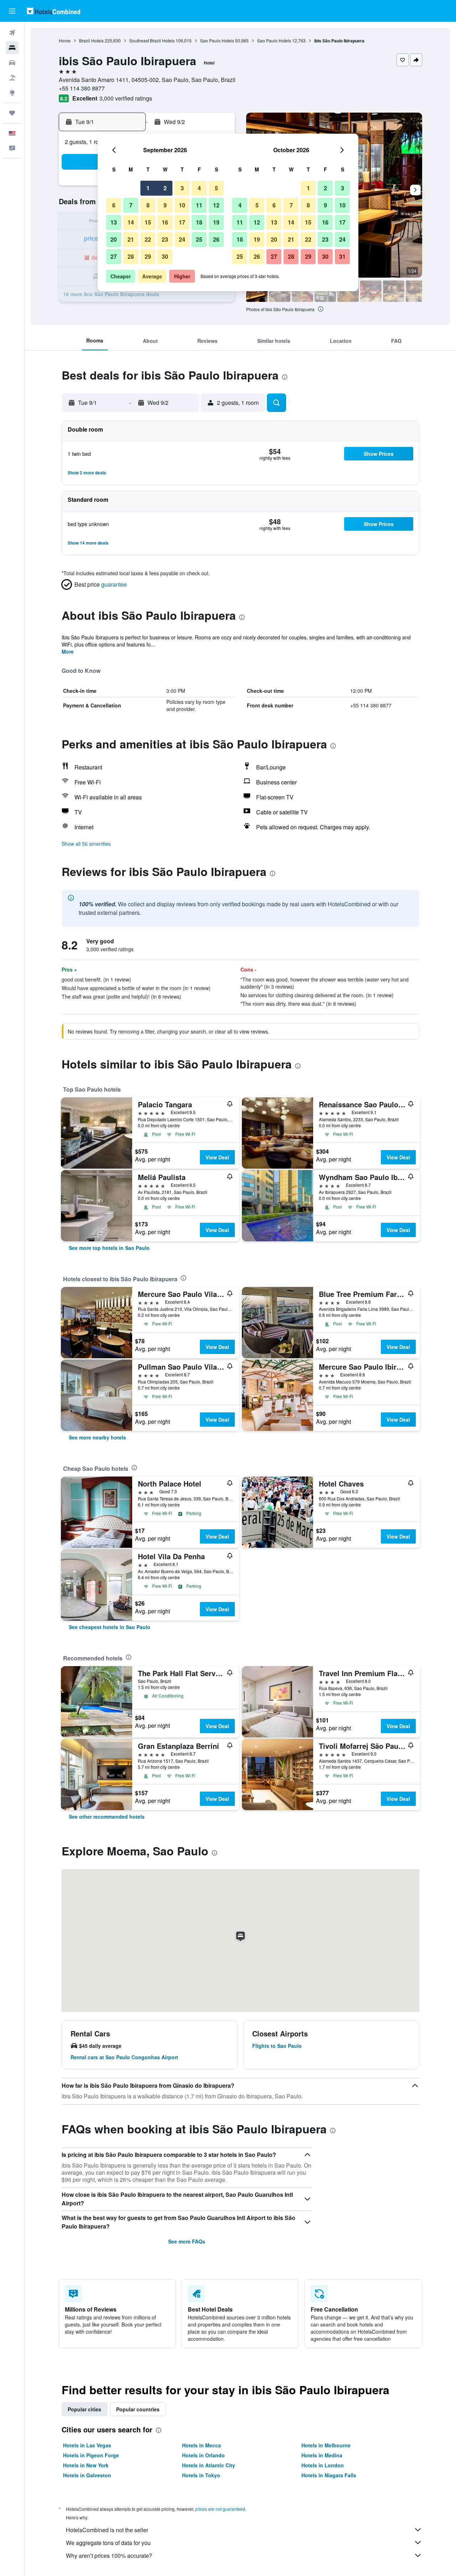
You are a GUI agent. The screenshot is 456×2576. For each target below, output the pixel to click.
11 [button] (199, 205)
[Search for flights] (12, 33)
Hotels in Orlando (203, 2455)
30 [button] (165, 256)
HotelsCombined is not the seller (107, 2530)
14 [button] (131, 222)
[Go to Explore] (12, 93)
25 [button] (199, 239)
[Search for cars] (12, 63)
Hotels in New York (86, 2465)
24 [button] (182, 239)
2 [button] (165, 188)
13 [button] (114, 222)
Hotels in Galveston (87, 2475)
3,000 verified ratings (126, 98)
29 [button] (148, 256)
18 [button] (199, 222)
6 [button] (114, 205)
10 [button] (182, 205)
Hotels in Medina (322, 2455)
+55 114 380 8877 (82, 88)
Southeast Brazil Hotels (152, 40)
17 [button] (182, 222)
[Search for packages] (12, 78)
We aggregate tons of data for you (108, 2543)
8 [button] (148, 205)
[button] (12, 11)
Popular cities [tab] (84, 2409)
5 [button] (216, 188)
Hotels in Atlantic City (209, 2465)
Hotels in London (323, 2465)
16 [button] (165, 222)
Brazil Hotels (91, 40)
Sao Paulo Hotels (217, 40)
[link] (109, 1248)
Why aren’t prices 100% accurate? (109, 2556)
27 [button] (114, 256)
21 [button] (131, 239)
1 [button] (148, 188)
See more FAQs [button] (187, 2241)
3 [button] (182, 188)
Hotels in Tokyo (201, 2475)
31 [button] (342, 256)
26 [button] (216, 239)
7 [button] (131, 205)
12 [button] (216, 205)
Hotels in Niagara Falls (329, 2475)
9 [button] (165, 205)
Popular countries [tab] (138, 2409)
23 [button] (165, 239)
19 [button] (216, 222)
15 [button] (148, 222)
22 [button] (148, 239)
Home (65, 40)
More (68, 651)
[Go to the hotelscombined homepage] (53, 11)
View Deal (217, 1157)
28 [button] (131, 256)
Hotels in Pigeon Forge (91, 2455)
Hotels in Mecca (201, 2445)
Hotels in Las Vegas (87, 2445)
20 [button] (114, 239)
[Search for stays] (12, 48)
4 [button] (199, 188)
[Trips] (12, 113)
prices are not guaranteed (220, 2509)
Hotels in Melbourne (326, 2445)
